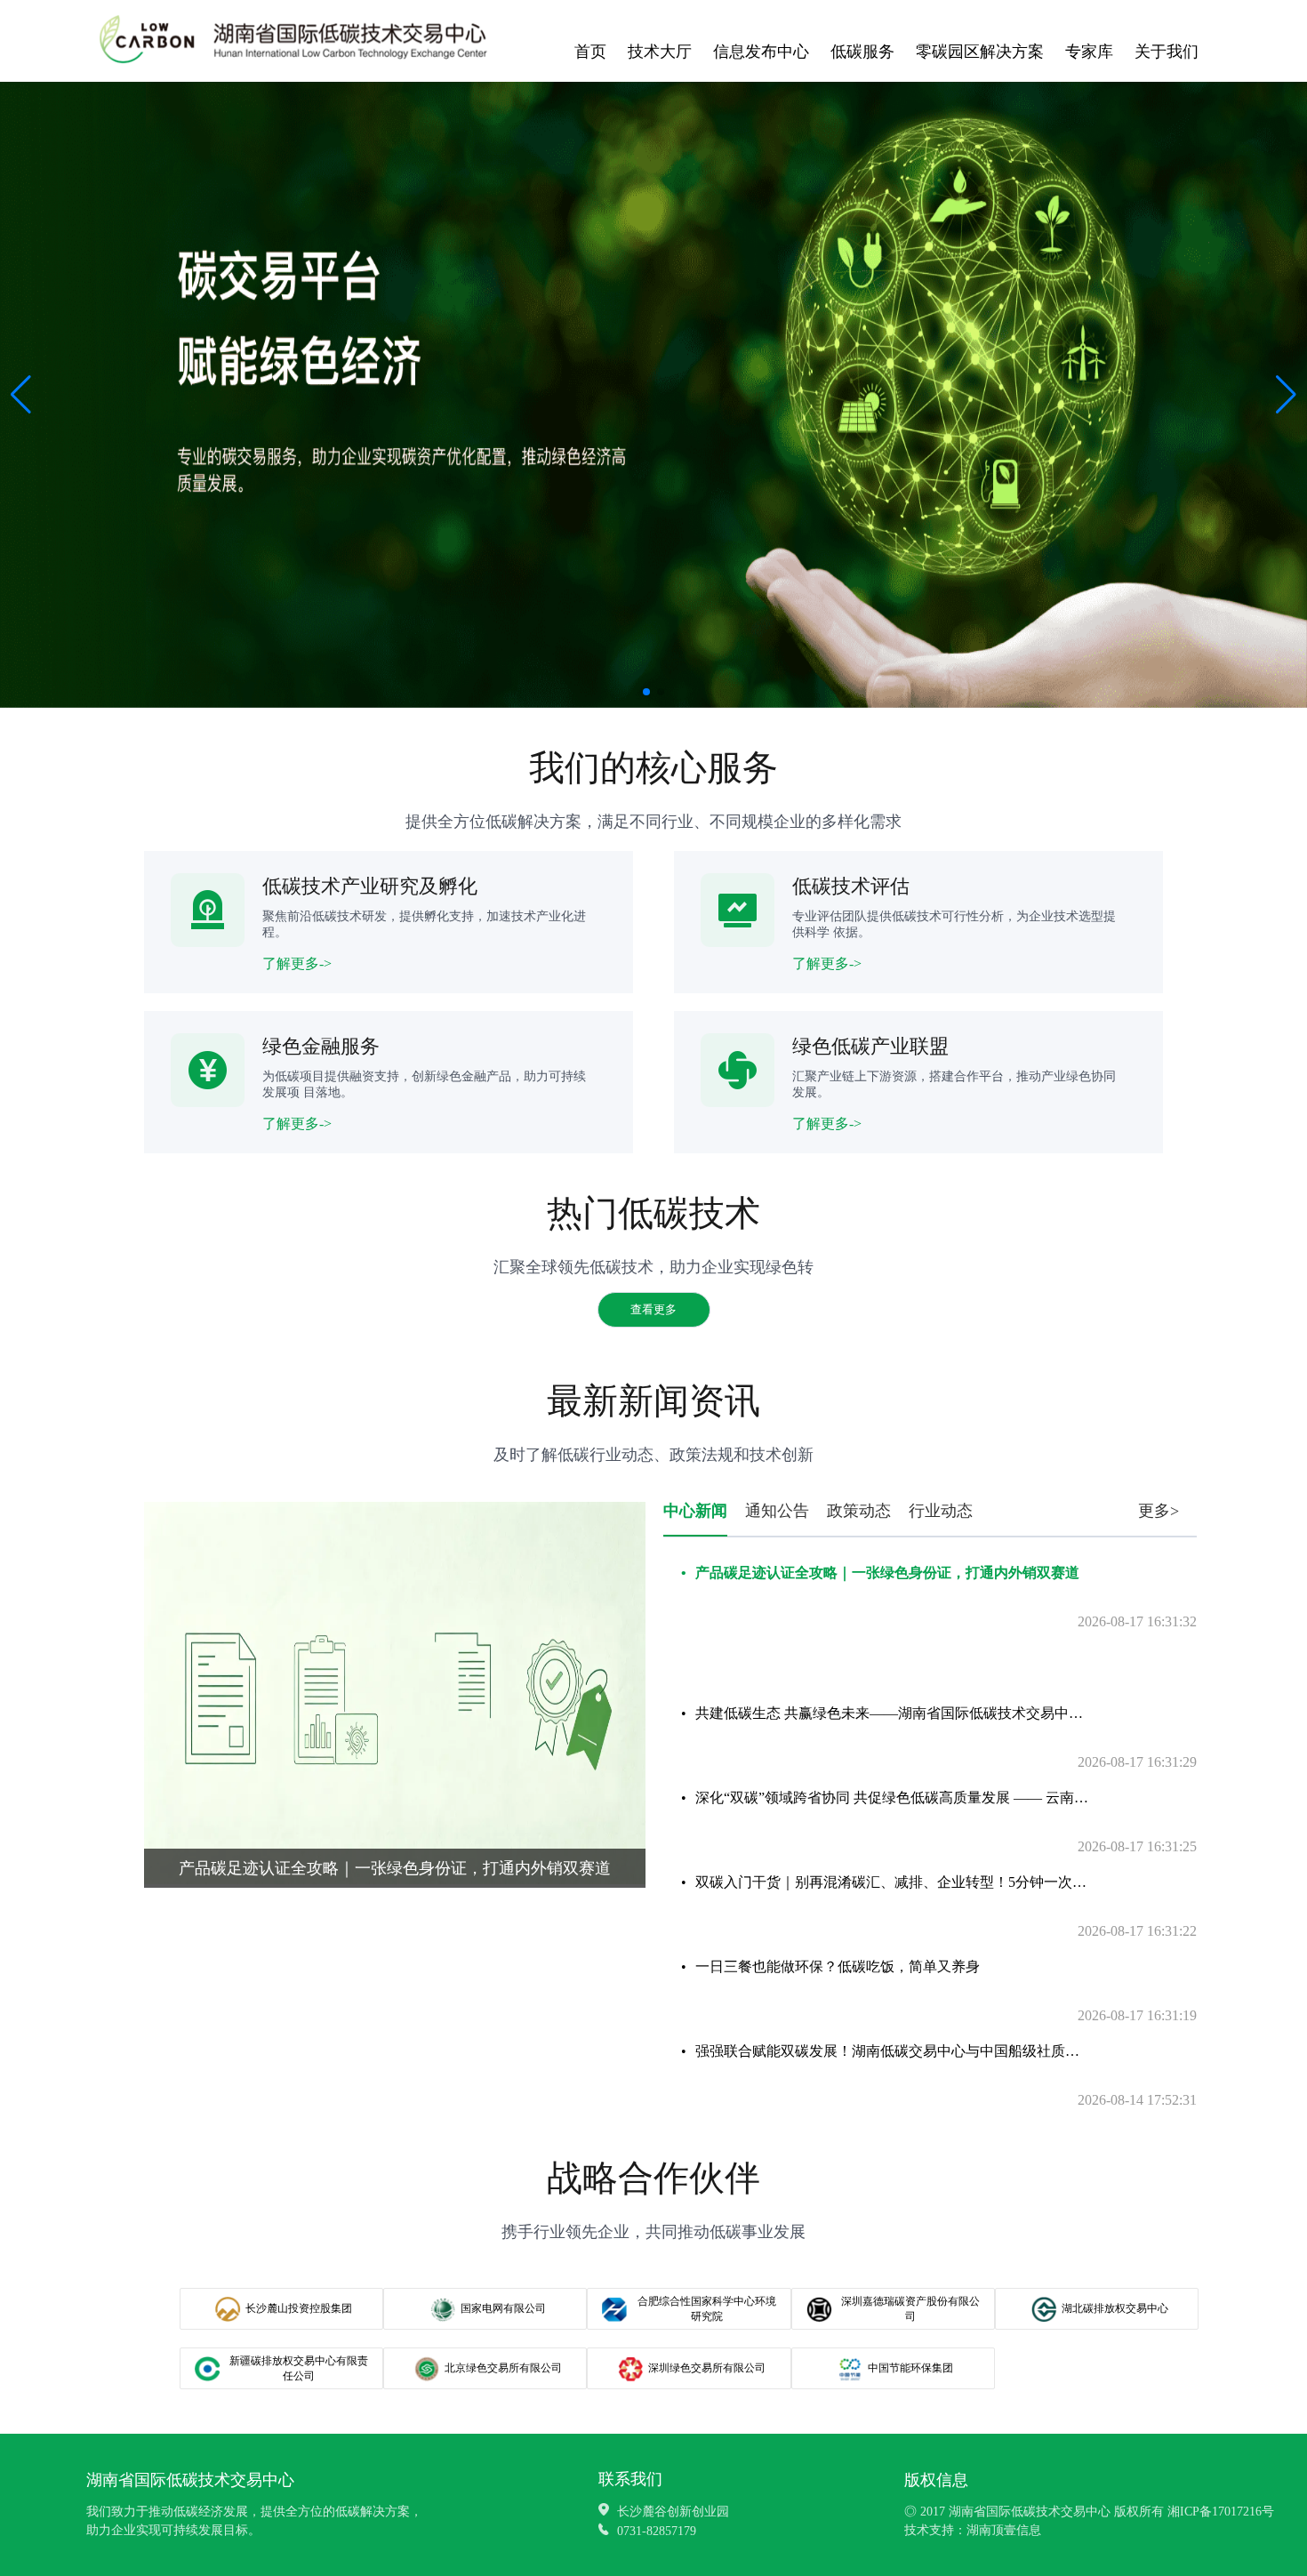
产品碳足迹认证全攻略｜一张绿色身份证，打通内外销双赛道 (887, 1573)
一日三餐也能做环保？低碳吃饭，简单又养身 (838, 1966)
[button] (1286, 395)
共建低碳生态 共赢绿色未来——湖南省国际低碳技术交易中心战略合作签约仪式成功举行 (893, 1713)
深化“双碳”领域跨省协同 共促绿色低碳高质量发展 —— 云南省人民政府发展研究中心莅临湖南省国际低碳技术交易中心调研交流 (893, 1798)
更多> (1159, 1511)
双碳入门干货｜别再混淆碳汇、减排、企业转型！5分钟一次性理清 (893, 1882)
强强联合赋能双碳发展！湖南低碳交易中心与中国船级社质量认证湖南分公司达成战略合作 (893, 2051)
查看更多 (653, 1309)
